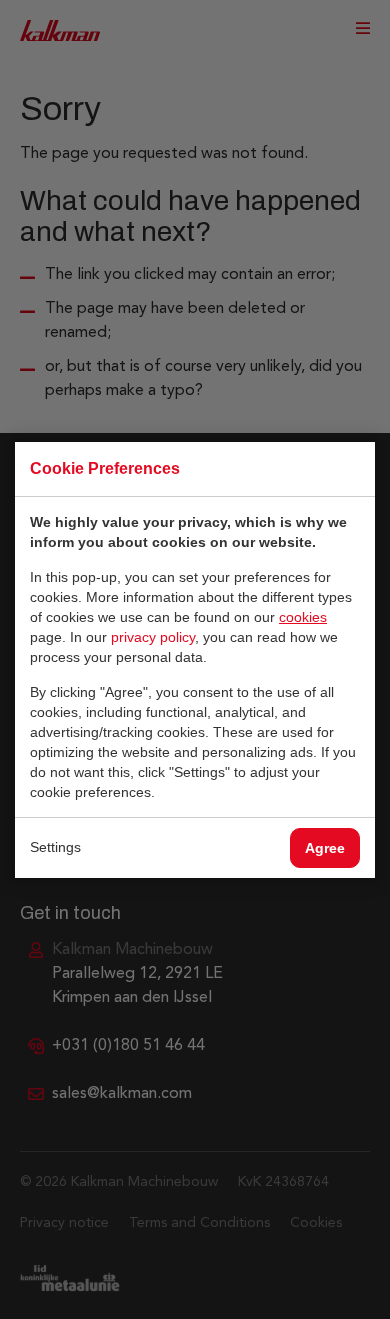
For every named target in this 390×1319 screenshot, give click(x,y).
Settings (55, 847)
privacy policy (153, 637)
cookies (303, 617)
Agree (325, 848)
